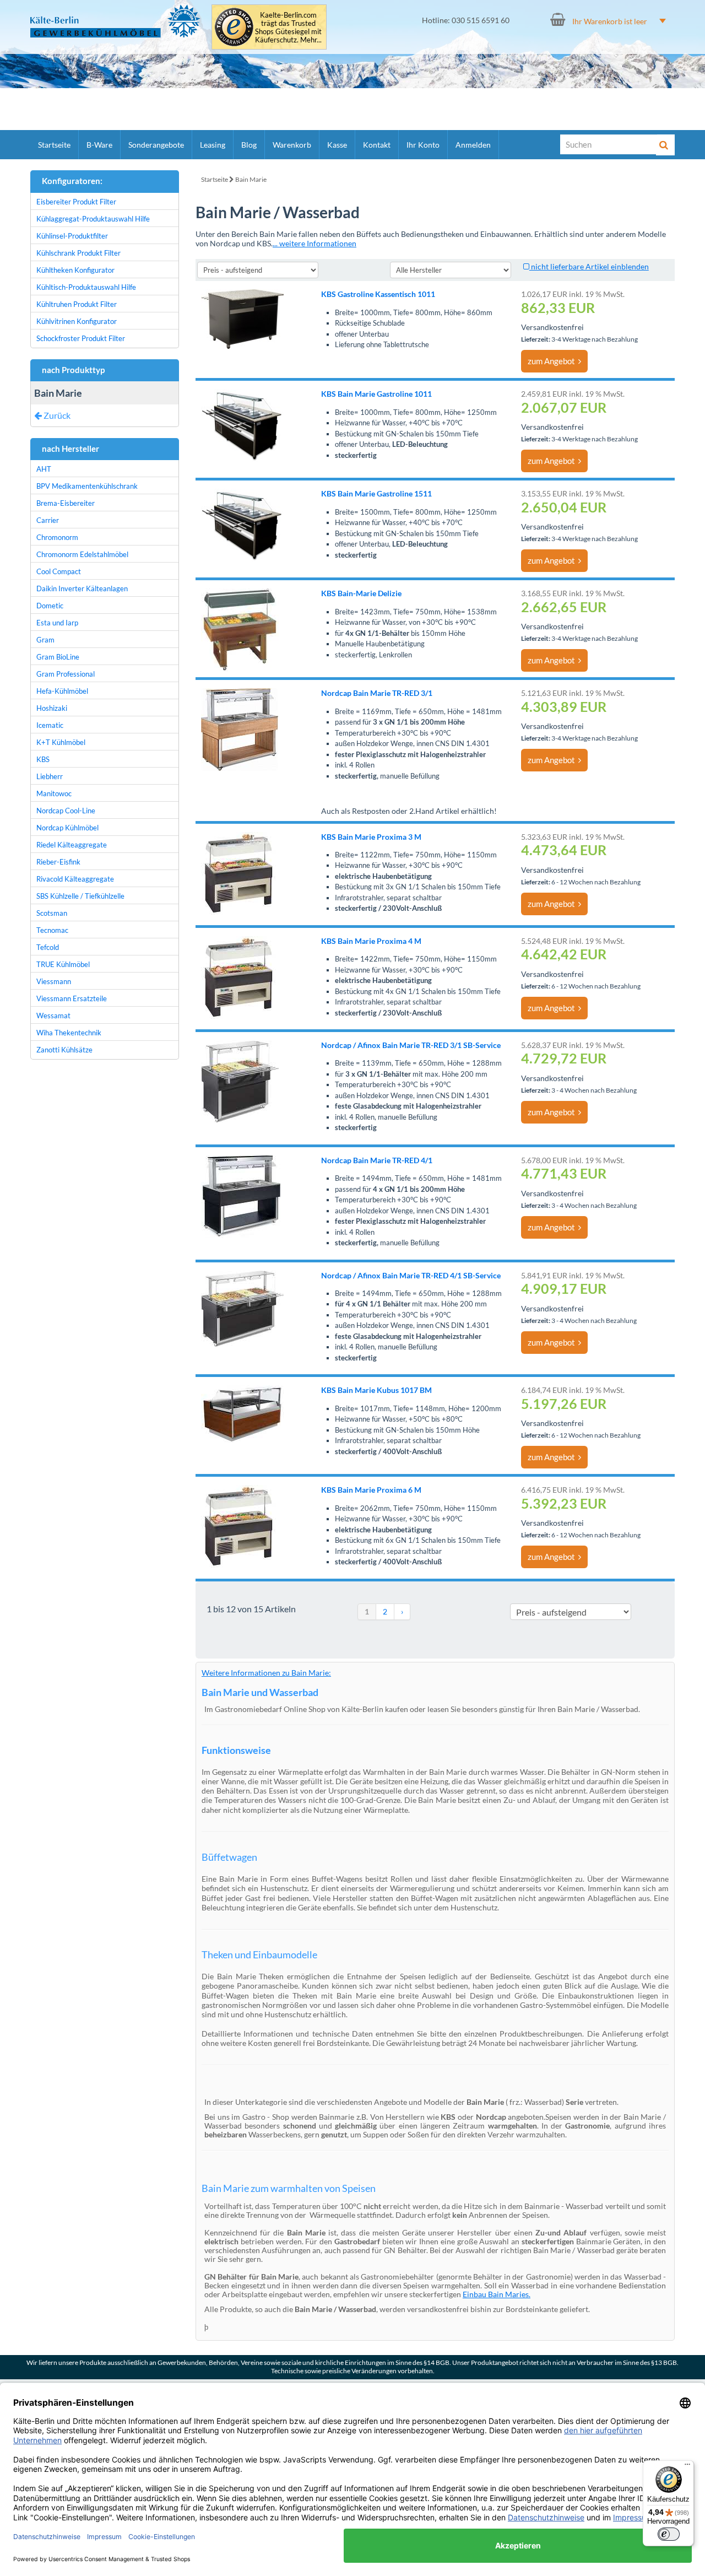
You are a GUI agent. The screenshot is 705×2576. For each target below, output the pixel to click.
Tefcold (48, 947)
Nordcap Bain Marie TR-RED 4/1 (377, 1160)
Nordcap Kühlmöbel (67, 828)
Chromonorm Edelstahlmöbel (82, 554)
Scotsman (52, 913)
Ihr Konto (423, 145)
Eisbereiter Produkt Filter (76, 202)
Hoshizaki (52, 708)
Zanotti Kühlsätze (64, 1050)
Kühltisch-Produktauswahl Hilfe (86, 287)
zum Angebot (553, 361)
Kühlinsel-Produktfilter (72, 236)
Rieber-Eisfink (58, 862)
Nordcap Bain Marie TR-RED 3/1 (377, 693)
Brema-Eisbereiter (66, 503)
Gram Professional (66, 674)
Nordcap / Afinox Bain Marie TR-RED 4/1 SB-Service (411, 1275)
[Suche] (665, 145)
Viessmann (54, 981)
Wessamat (53, 1016)
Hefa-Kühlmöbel (62, 691)
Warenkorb (292, 145)
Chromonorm (57, 537)
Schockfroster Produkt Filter (81, 338)
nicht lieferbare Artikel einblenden (589, 266)
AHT (44, 469)
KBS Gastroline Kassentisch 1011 (378, 294)
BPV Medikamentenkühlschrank (87, 486)
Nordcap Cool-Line (66, 811)
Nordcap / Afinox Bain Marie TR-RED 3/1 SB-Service (411, 1045)
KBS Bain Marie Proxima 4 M (371, 941)
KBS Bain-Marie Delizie (361, 593)
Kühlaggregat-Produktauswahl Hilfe (93, 219)
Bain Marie (251, 179)
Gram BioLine (58, 657)
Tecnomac (52, 930)
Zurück (56, 415)
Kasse (337, 145)
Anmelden (473, 145)
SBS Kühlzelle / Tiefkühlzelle (80, 896)
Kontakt (377, 145)
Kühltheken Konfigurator (75, 270)
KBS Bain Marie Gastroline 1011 (376, 394)
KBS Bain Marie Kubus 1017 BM (376, 1390)
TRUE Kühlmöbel (63, 964)
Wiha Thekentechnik (69, 1033)
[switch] (669, 2534)
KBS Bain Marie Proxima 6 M (371, 1490)
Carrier (48, 520)
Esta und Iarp (57, 623)
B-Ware (99, 145)
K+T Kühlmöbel (61, 742)
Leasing (213, 145)
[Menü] (687, 2467)
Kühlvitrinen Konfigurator (77, 321)
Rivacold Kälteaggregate (75, 879)
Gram (45, 640)
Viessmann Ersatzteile (72, 998)
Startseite (54, 145)
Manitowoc (54, 793)
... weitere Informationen (314, 243)
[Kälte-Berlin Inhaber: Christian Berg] (115, 21)
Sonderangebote (156, 145)
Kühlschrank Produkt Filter (78, 253)
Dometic (50, 606)
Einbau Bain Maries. (497, 2294)
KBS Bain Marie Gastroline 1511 (376, 493)
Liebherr (50, 776)
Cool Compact (59, 571)
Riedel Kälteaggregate (72, 845)
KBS (43, 759)
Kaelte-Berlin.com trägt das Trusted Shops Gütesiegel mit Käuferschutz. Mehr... (288, 28)
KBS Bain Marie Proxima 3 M (371, 837)
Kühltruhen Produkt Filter (77, 304)
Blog (249, 145)
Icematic (50, 725)
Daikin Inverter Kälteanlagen (82, 588)
